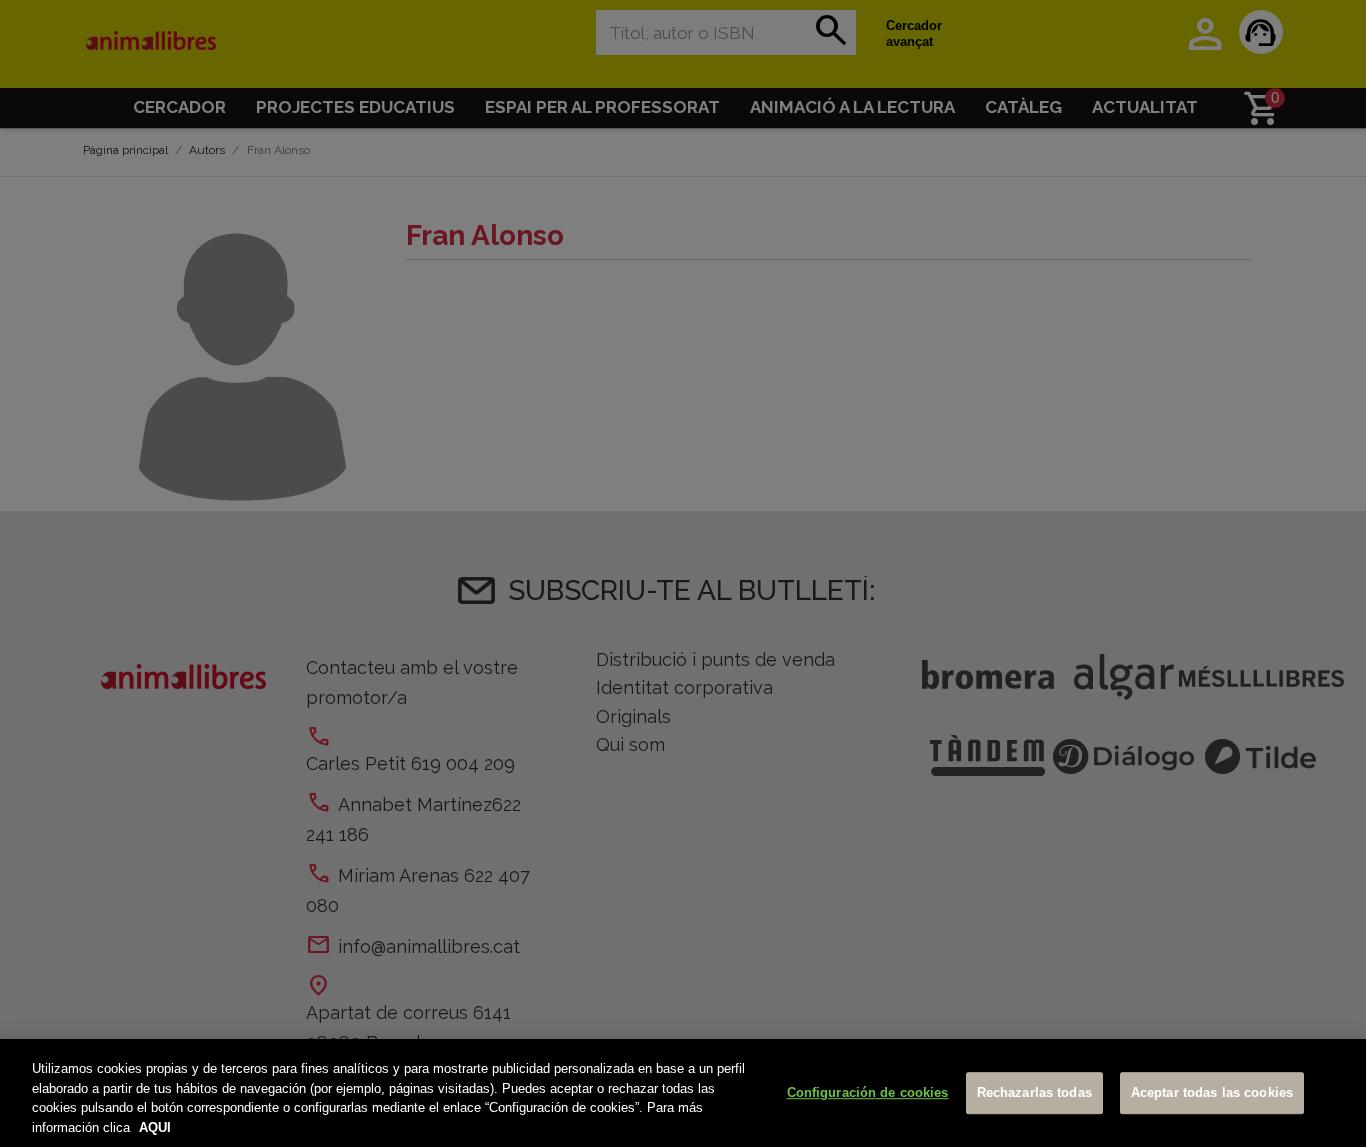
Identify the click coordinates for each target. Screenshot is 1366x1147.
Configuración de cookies (868, 1092)
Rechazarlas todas (1034, 1092)
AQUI (155, 1126)
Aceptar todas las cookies (1212, 1092)
